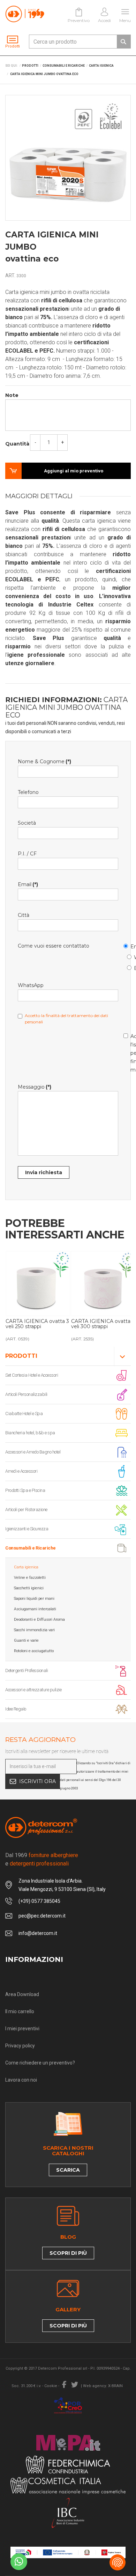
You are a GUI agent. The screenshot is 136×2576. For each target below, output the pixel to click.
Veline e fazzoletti (30, 1578)
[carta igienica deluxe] (38, 1283)
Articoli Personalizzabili (26, 1394)
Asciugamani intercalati (35, 1609)
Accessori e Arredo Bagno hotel (33, 1452)
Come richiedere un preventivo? (40, 2063)
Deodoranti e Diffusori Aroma (39, 1620)
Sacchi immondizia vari (34, 1630)
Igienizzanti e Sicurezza (27, 1529)
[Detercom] (25, 14)
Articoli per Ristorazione (26, 1510)
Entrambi (130, 967)
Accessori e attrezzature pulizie (33, 1690)
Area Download (22, 1994)
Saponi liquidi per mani (34, 1599)
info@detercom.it (38, 1933)
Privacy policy (20, 2046)
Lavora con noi (21, 2080)
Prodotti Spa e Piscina (25, 1490)
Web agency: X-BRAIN (103, 2386)
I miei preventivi (22, 2029)
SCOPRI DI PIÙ (68, 2253)
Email (127, 945)
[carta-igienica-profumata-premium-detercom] (104, 1283)
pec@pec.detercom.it (42, 1916)
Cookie (51, 2386)
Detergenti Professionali (27, 1670)
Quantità (17, 444)
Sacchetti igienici (29, 1588)
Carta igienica (26, 1567)
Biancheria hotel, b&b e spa (30, 1433)
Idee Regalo (16, 1709)
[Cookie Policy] (118, 2562)
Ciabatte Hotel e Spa (24, 1414)
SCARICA (68, 2170)
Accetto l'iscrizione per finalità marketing (127, 1052)
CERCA (123, 42)
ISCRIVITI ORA (37, 1781)
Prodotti (21, 1356)
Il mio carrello (20, 2011)
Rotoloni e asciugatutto (34, 1651)
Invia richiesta (44, 1172)
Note (12, 395)
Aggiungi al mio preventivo (74, 471)
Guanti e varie (26, 1640)
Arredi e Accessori (21, 1471)
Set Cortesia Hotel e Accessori (32, 1375)
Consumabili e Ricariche (31, 1548)
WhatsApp (130, 956)
